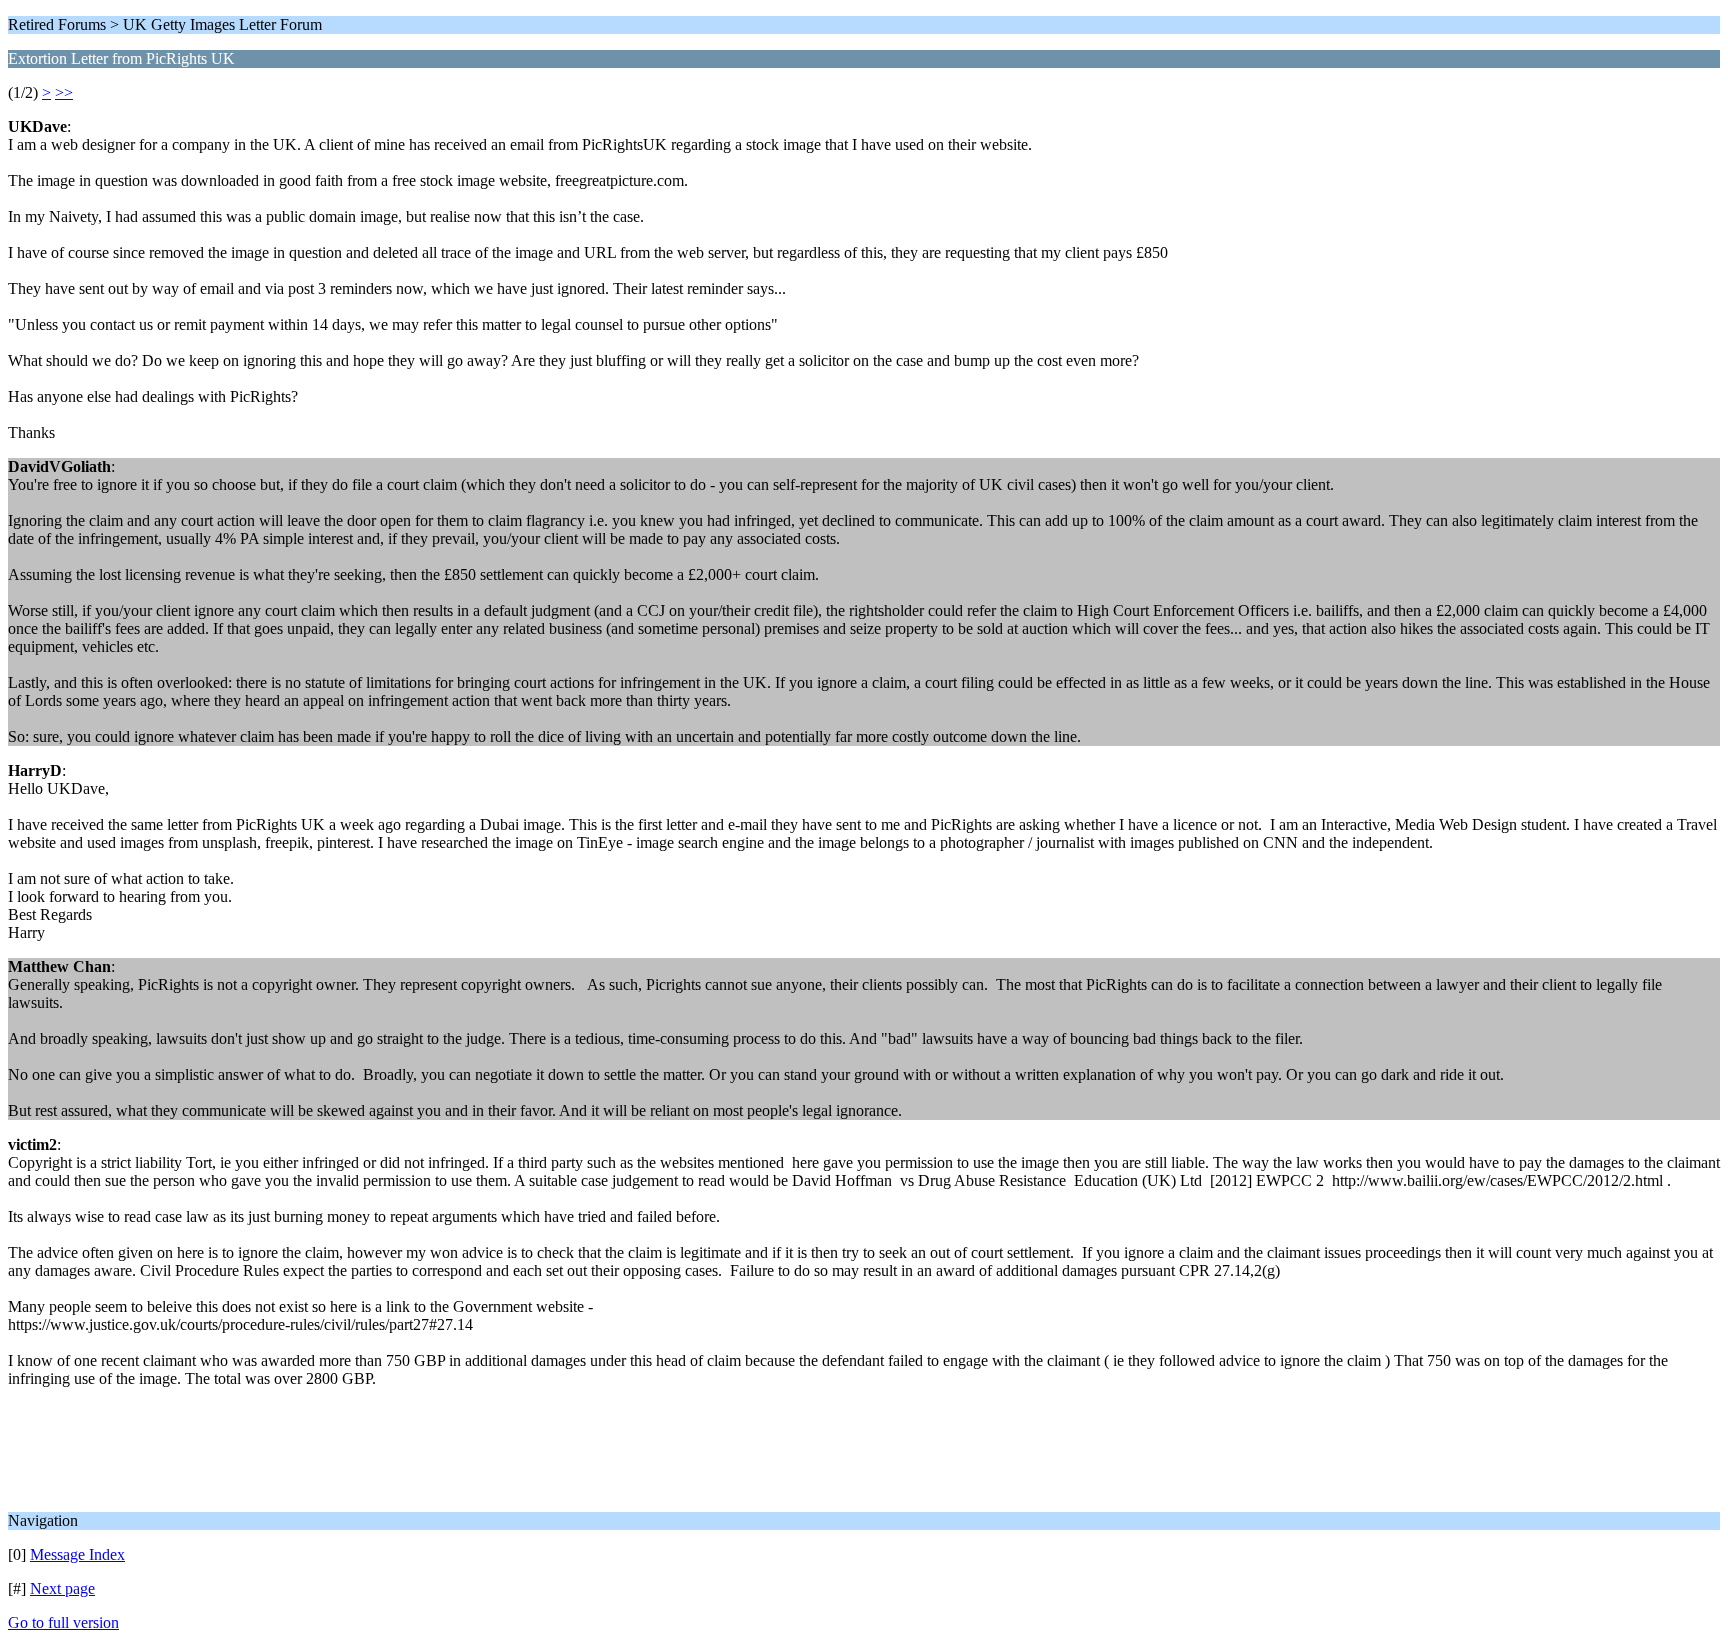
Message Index (77, 1554)
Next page (62, 1588)
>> (64, 92)
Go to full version (63, 1622)
